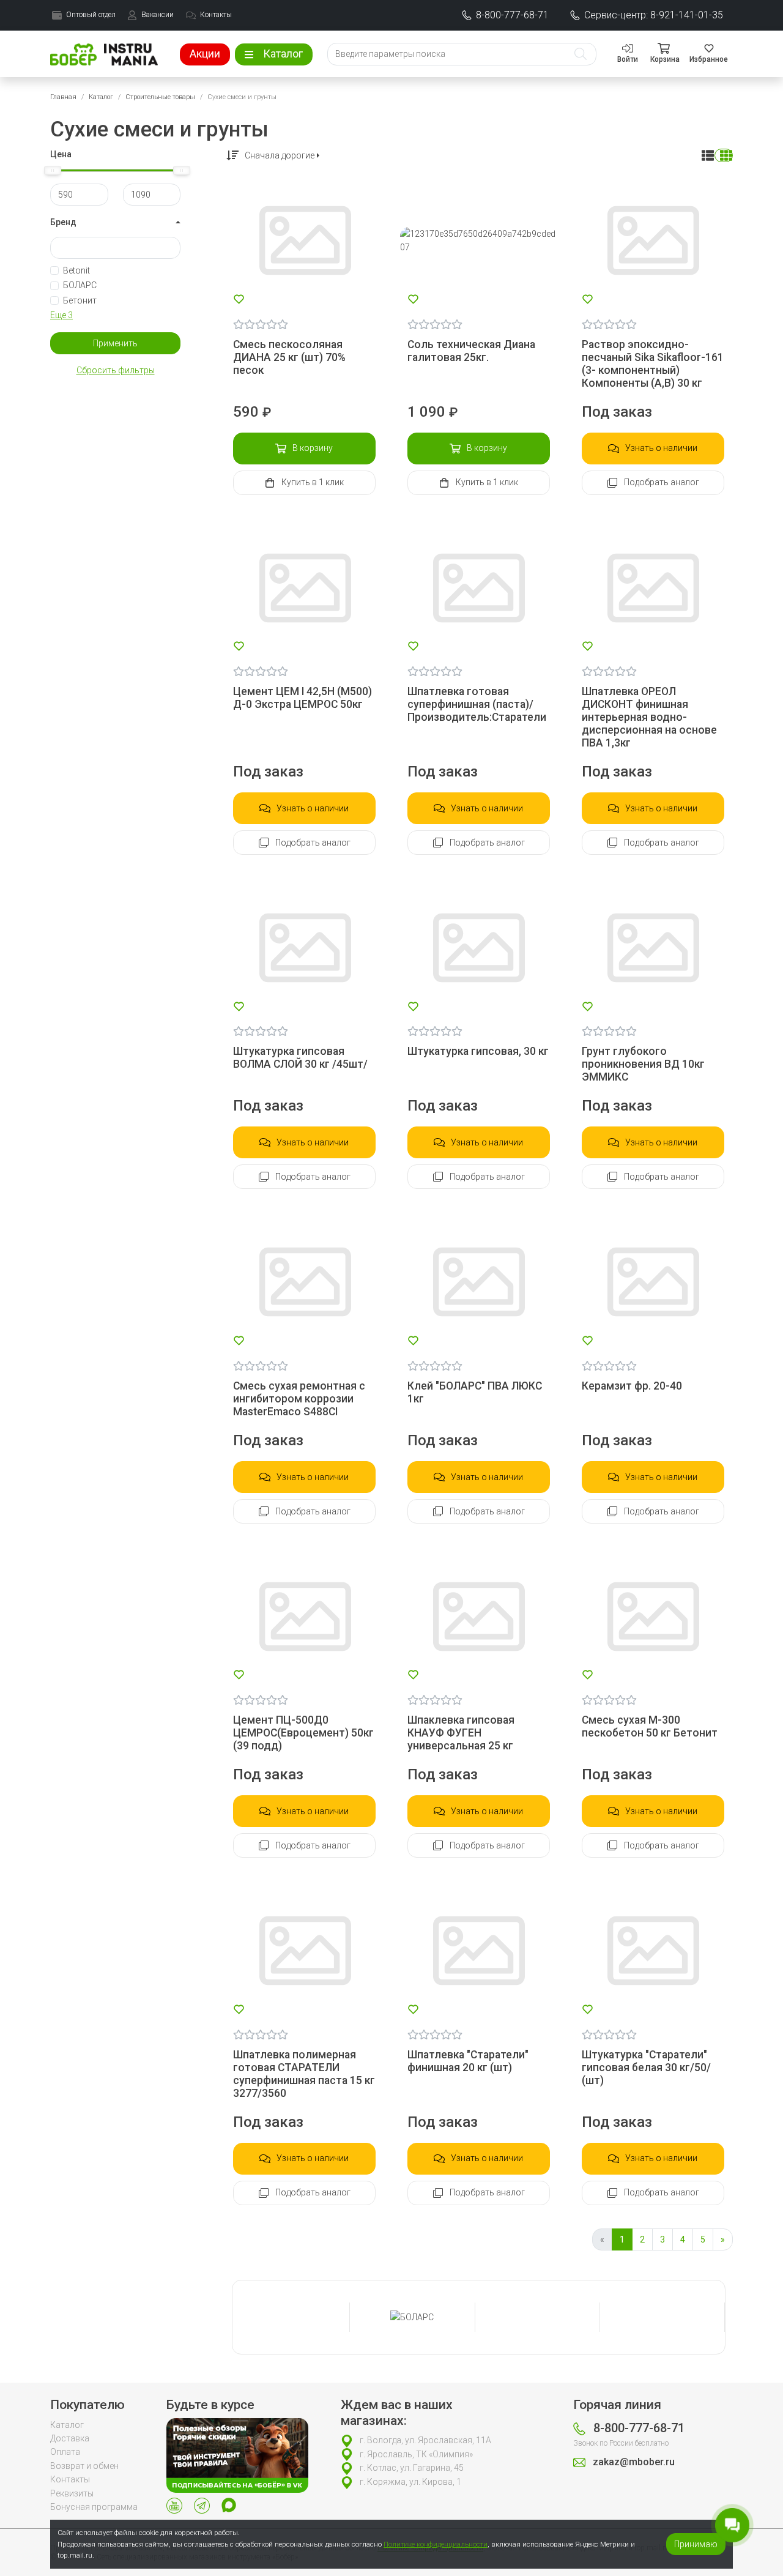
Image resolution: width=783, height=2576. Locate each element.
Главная (63, 97)
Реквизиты (72, 2493)
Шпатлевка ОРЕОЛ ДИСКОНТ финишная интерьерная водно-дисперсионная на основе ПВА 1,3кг (649, 717)
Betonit (76, 270)
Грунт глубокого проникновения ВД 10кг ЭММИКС (643, 1064)
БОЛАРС (80, 285)
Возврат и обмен (84, 2466)
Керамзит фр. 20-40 (632, 1386)
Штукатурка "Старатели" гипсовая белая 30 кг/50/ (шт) (646, 2068)
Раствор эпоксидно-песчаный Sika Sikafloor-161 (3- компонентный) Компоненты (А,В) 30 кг (653, 364)
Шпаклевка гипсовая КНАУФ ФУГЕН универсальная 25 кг (461, 1733)
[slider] (53, 170)
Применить (115, 343)
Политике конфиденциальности (436, 2544)
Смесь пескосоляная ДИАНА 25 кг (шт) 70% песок (289, 357)
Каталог (101, 97)
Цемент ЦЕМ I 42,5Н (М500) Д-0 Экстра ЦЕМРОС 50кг (302, 698)
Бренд (63, 222)
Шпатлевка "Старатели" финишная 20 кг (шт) (468, 2061)
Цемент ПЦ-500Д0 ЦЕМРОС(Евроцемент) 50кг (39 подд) (303, 1733)
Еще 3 (61, 315)
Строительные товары (160, 97)
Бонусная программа (94, 2507)
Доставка (70, 2438)
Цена (61, 154)
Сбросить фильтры (116, 370)
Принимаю (696, 2544)
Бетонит (80, 300)
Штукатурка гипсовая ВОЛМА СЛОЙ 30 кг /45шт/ (300, 1058)
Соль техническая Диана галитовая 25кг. (471, 351)
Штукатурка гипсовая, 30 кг (478, 1051)
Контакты (70, 2479)
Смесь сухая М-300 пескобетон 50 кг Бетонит (650, 1726)
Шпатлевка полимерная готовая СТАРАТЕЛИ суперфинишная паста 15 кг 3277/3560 (304, 2074)
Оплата (65, 2452)
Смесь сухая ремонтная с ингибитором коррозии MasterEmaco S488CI (299, 1399)
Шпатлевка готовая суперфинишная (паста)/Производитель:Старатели (477, 704)
